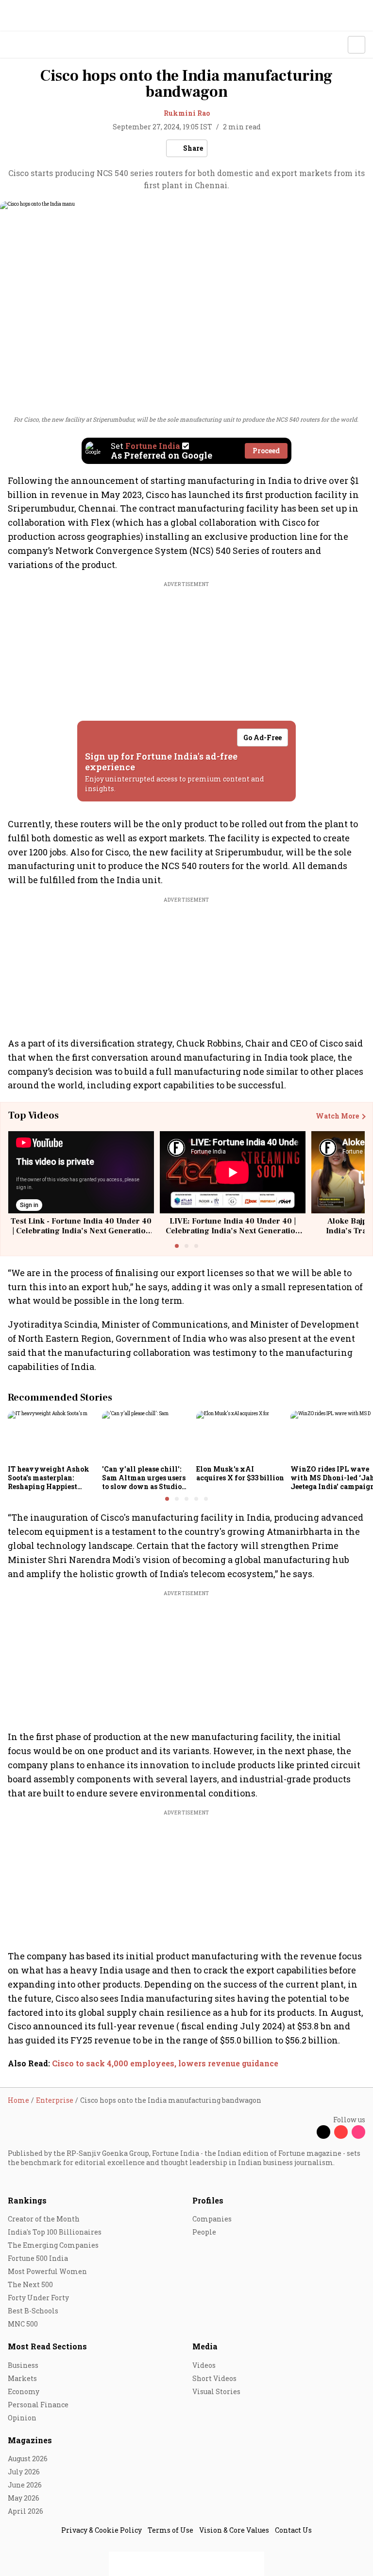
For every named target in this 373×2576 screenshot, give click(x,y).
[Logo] (30, 45)
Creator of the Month (44, 2219)
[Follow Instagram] (358, 2132)
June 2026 (25, 2485)
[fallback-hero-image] (52, 1436)
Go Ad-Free (263, 737)
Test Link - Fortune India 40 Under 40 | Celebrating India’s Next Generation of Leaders (81, 1230)
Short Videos (214, 2378)
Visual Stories (216, 2391)
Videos (204, 2365)
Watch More (337, 1116)
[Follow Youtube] (341, 2132)
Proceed (266, 451)
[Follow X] (323, 2132)
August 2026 (28, 2459)
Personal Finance (38, 2405)
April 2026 (25, 2511)
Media (205, 2346)
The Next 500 (30, 2284)
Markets (22, 2378)
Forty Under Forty (38, 2298)
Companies (212, 2219)
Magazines (30, 2440)
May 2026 (24, 2498)
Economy (24, 2391)
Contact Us (293, 2530)
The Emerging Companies (53, 2245)
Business (23, 2365)
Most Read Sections (47, 2346)
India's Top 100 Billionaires (55, 2232)
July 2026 (24, 2472)
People (204, 2232)
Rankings (27, 2200)
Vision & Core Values (234, 2530)
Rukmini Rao (187, 113)
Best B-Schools (33, 2311)
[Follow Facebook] (306, 2132)
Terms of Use (170, 2530)
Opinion (22, 2418)
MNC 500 (23, 2324)
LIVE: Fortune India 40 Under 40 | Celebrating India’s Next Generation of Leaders (233, 1230)
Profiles (208, 2200)
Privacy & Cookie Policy (102, 2530)
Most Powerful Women (47, 2271)
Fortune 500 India (38, 2258)
